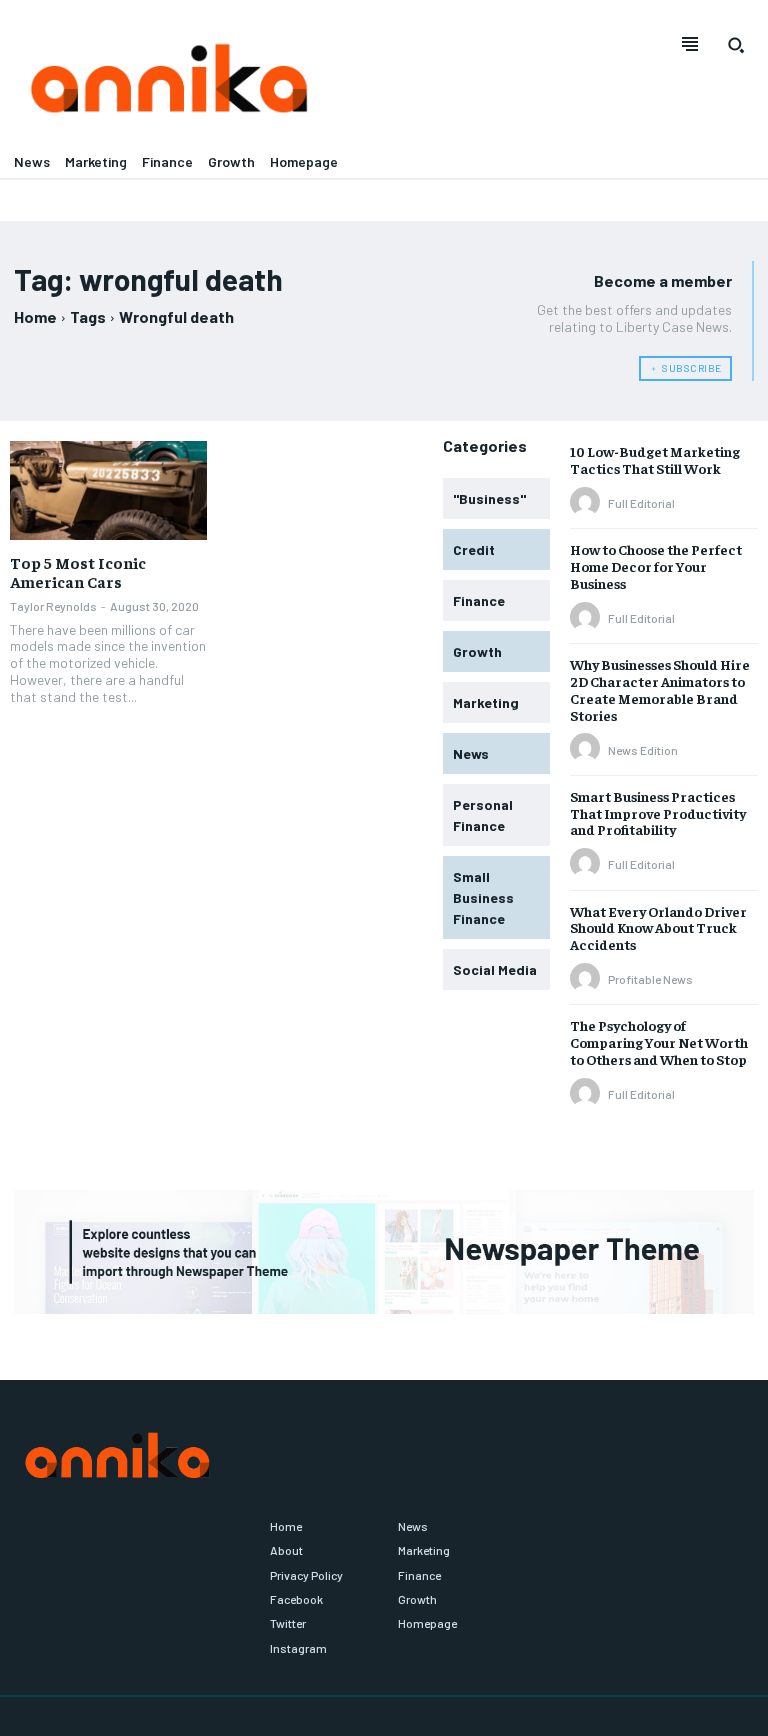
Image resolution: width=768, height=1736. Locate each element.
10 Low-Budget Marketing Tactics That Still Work (655, 459)
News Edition (643, 750)
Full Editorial (641, 503)
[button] (736, 45)
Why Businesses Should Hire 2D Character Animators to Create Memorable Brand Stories (660, 689)
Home (35, 316)
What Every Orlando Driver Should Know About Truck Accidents (658, 928)
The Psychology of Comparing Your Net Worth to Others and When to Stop (659, 1042)
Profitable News (650, 979)
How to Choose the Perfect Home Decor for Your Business (656, 566)
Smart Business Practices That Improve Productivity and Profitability (658, 813)
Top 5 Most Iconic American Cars (78, 571)
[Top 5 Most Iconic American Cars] (108, 490)
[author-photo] (588, 503)
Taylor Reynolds (53, 606)
